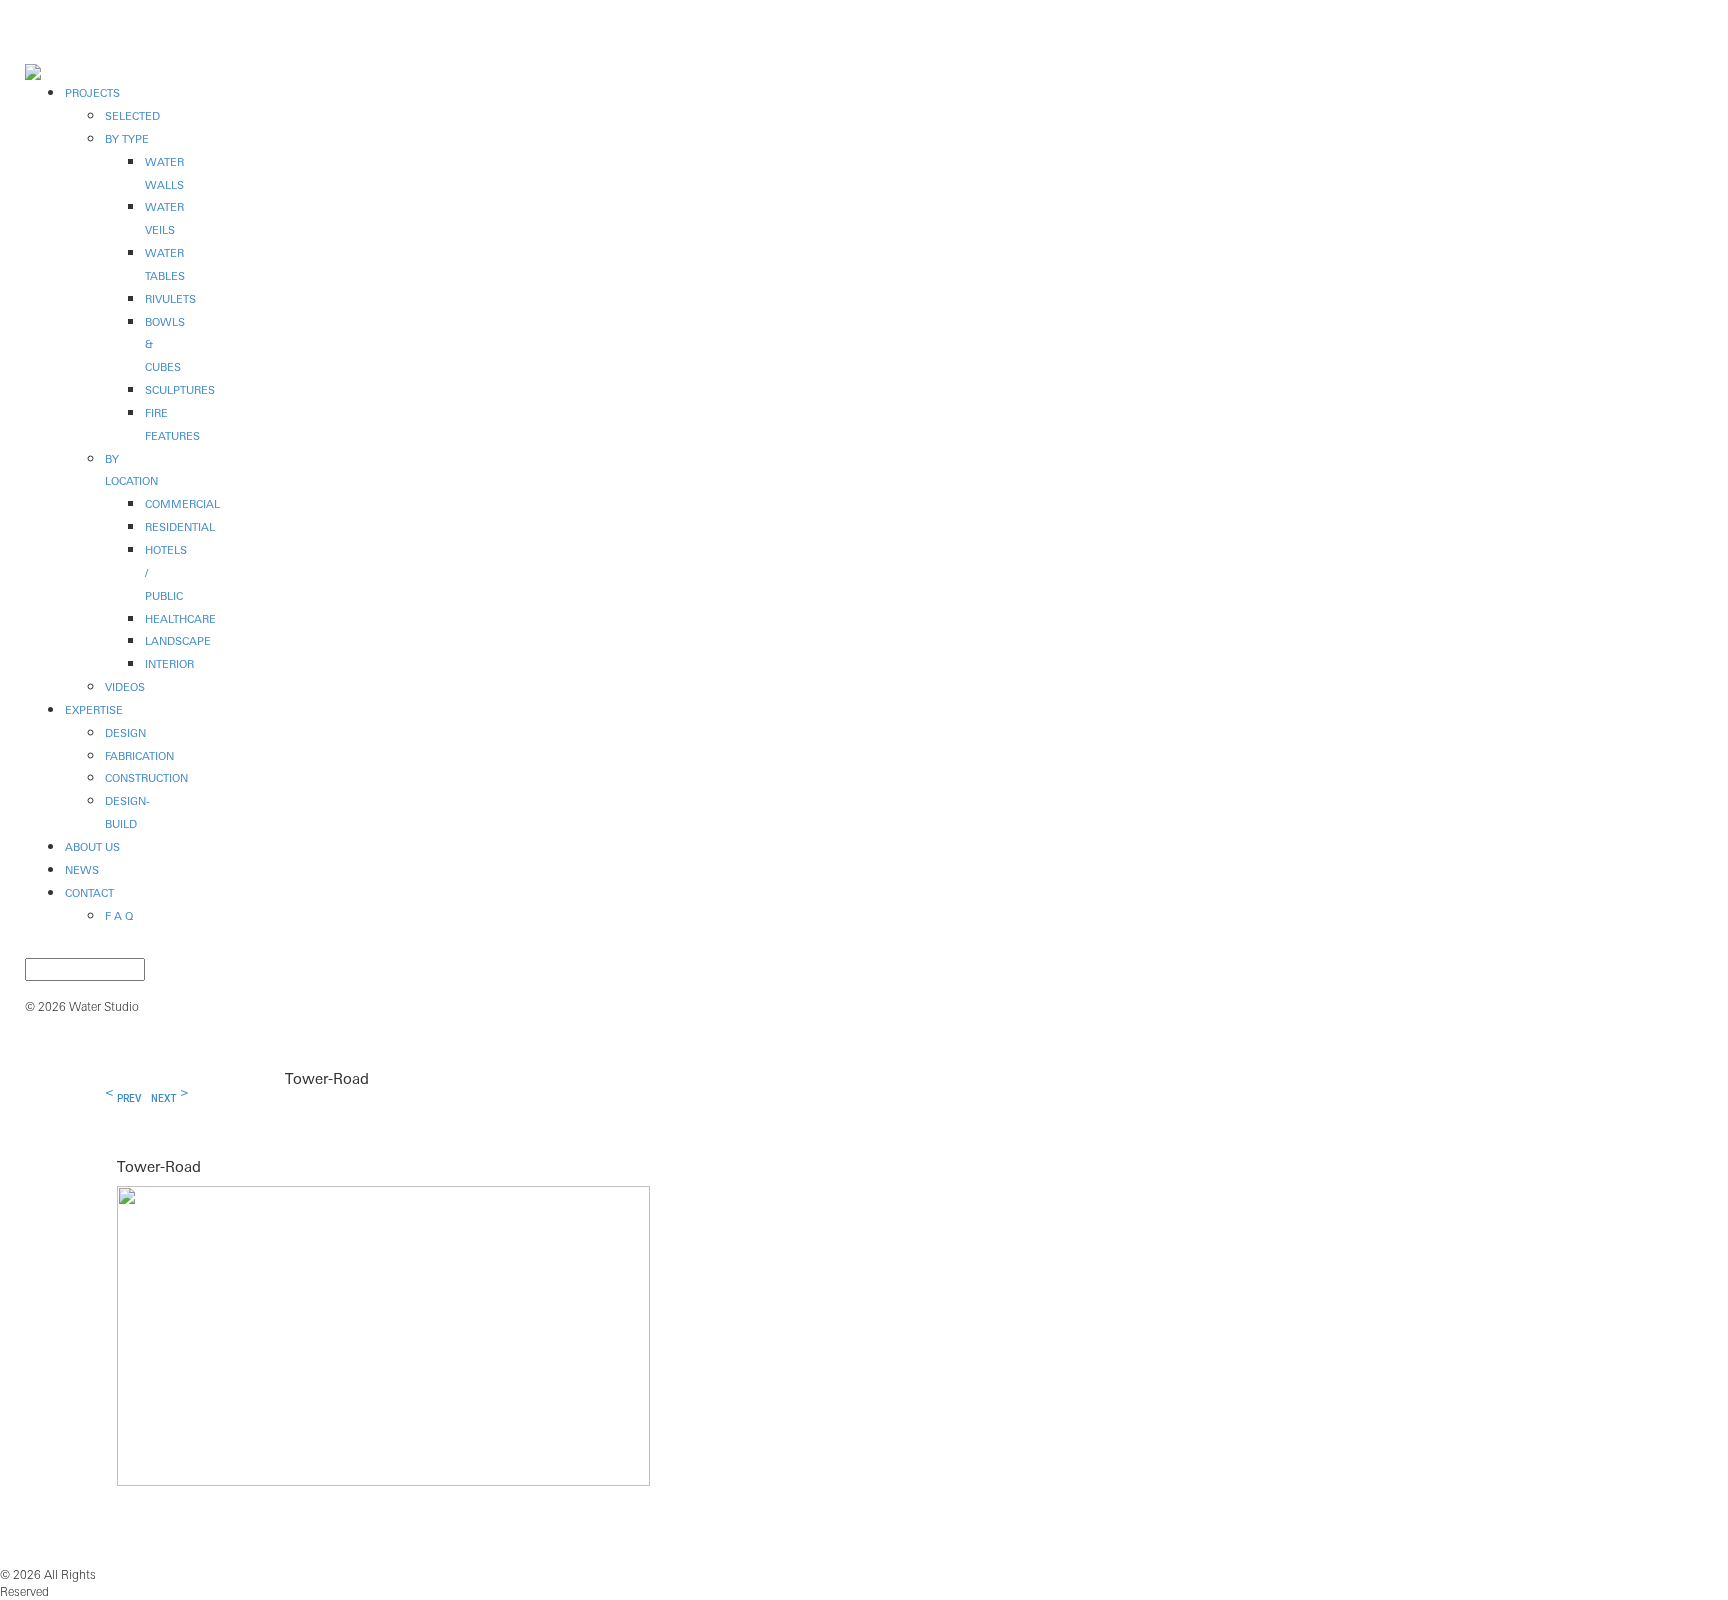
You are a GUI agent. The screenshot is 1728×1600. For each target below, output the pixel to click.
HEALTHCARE (180, 619)
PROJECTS (92, 93)
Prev (129, 1098)
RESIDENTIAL (180, 527)
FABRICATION (139, 756)
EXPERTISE (94, 710)
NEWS (82, 870)
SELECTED (132, 116)
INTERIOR (169, 664)
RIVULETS (170, 299)
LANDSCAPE (178, 641)
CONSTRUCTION (146, 778)
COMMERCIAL (182, 504)
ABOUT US (92, 847)
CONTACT (89, 893)
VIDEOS (125, 687)
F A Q (119, 916)
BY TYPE (127, 139)
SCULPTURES (180, 390)
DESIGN (125, 733)
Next (163, 1098)
